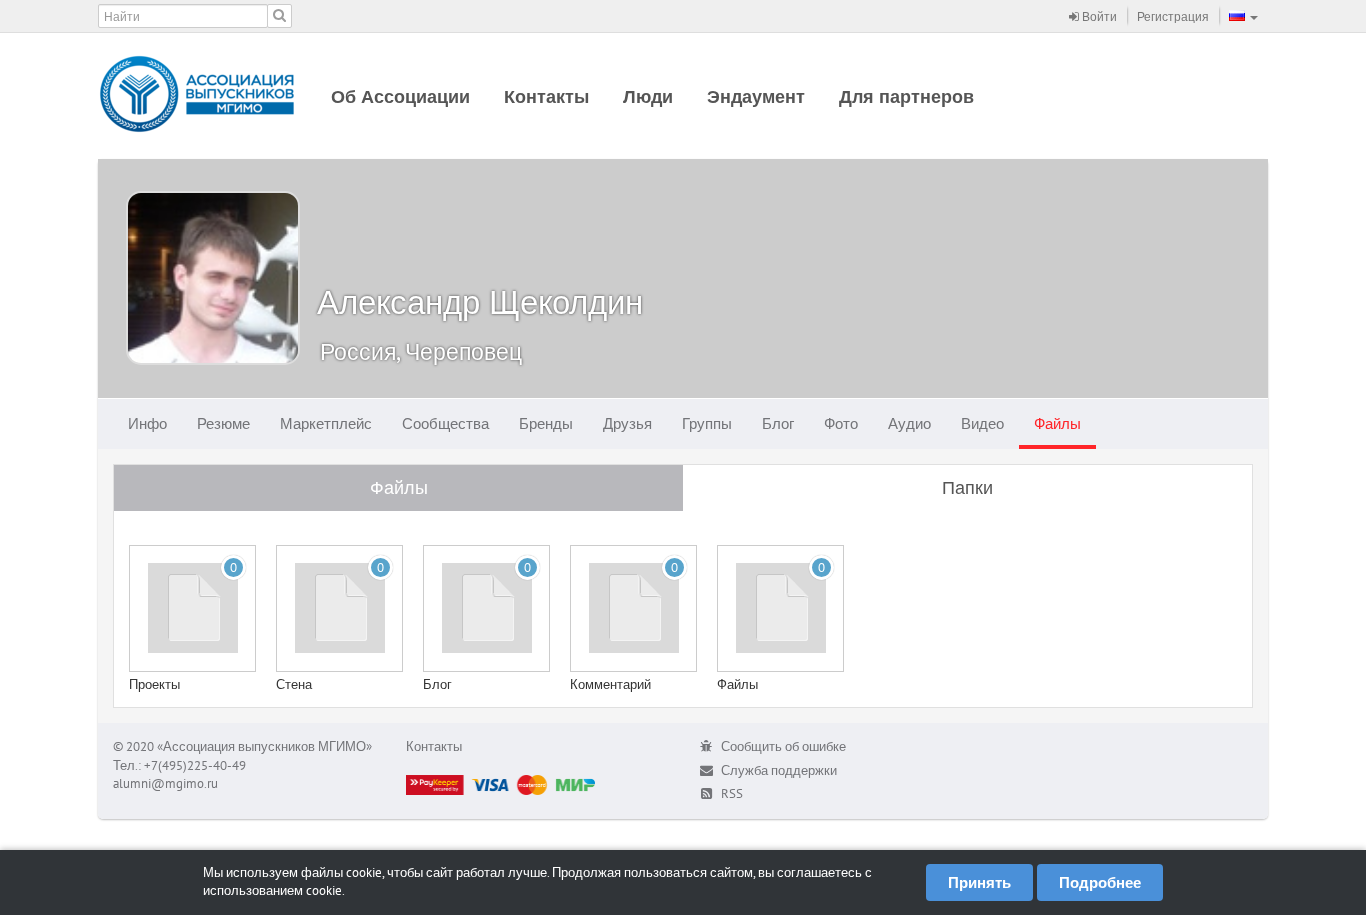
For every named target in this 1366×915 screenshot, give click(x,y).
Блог (778, 423)
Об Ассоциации (400, 96)
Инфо (147, 423)
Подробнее (1100, 882)
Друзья (627, 423)
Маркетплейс (326, 423)
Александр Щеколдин (480, 301)
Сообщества (445, 423)
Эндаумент (756, 96)
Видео (982, 423)
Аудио (909, 423)
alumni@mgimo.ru (165, 783)
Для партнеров (906, 96)
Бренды (546, 423)
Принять (979, 882)
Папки (967, 487)
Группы (707, 423)
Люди (648, 96)
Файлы (1057, 423)
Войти (1098, 16)
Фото (841, 423)
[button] (1243, 16)
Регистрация (1173, 16)
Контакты (546, 96)
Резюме (223, 423)
